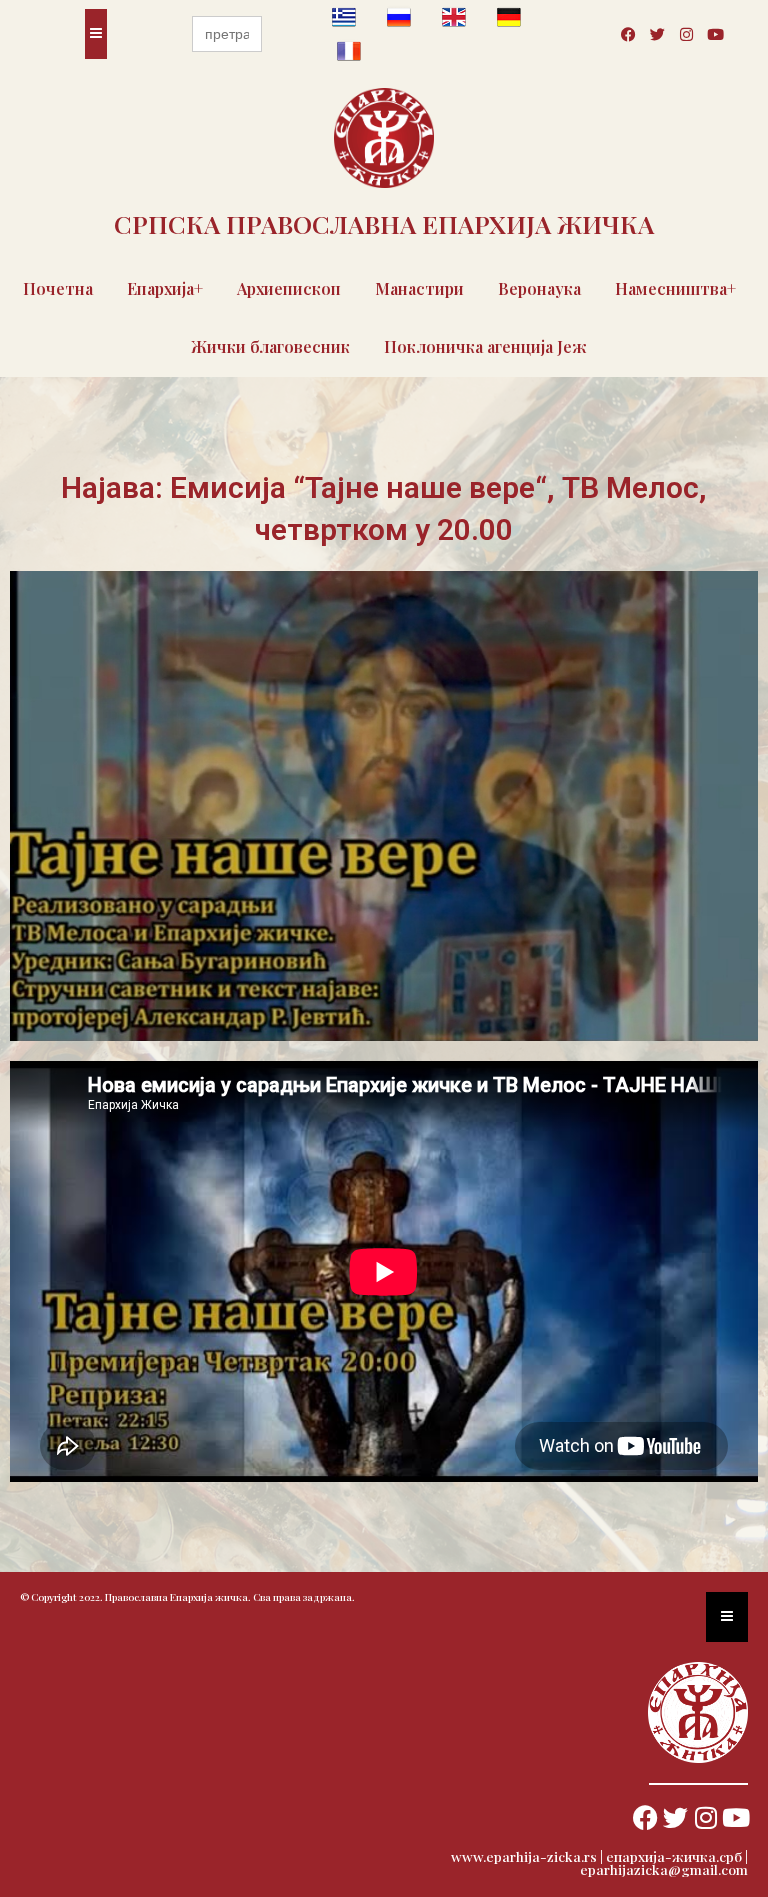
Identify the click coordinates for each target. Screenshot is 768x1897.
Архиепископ (289, 288)
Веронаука (539, 288)
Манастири (419, 288)
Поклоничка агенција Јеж (485, 346)
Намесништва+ (675, 288)
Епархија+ (165, 288)
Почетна (58, 288)
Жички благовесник (270, 346)
